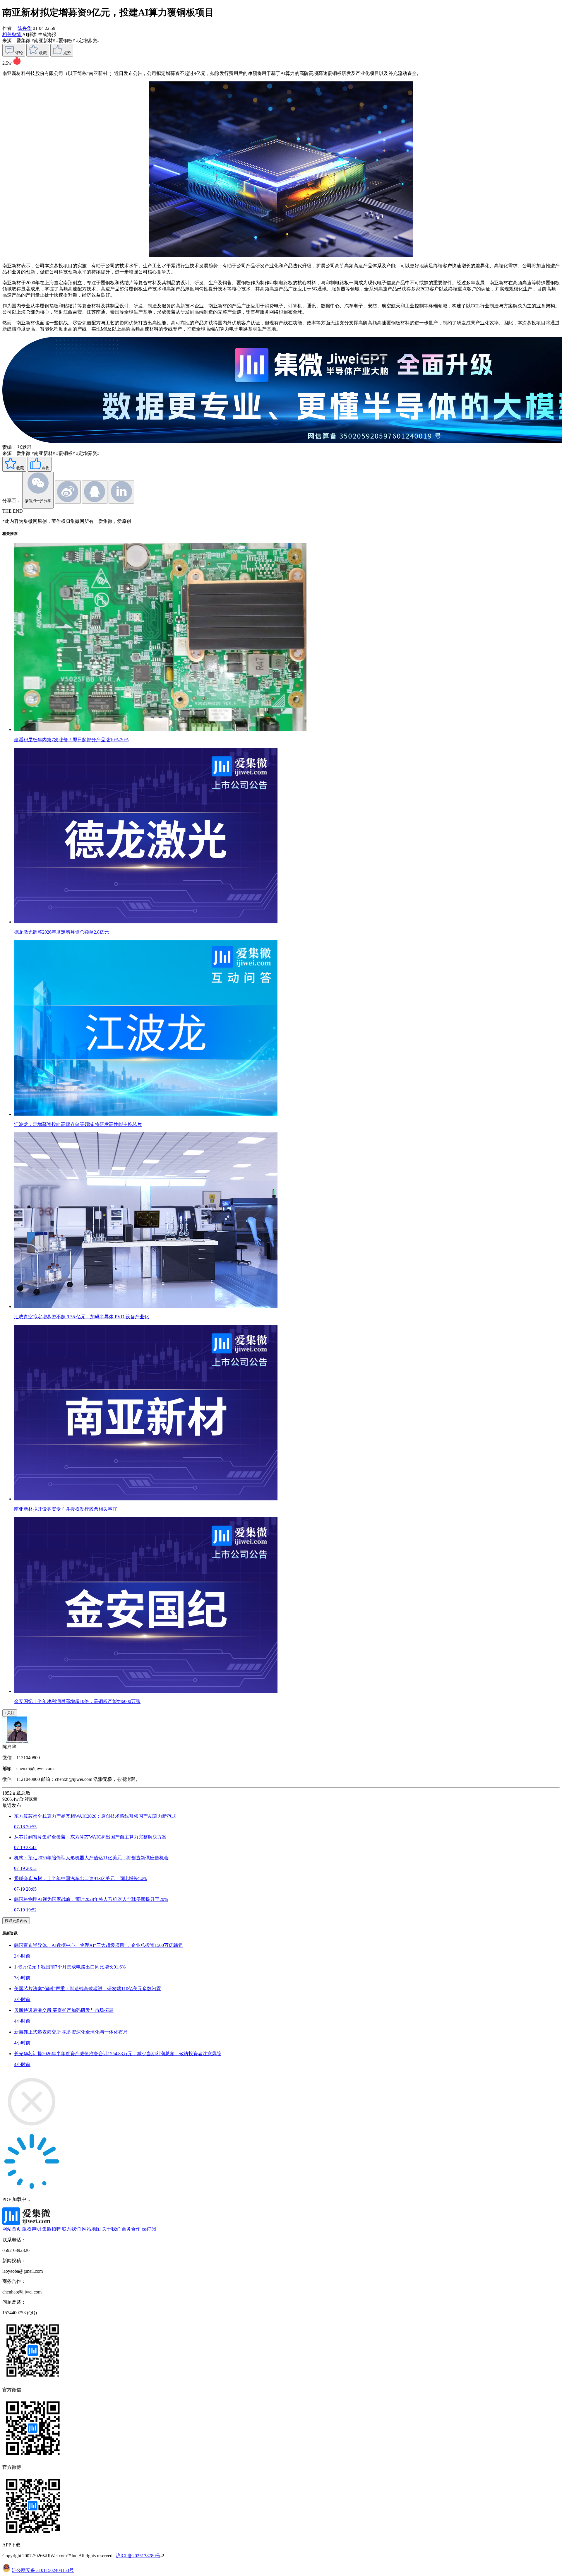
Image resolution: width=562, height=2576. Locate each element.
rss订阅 (149, 2229)
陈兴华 (25, 28)
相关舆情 (12, 34)
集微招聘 (52, 2229)
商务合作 (131, 2229)
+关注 (10, 1713)
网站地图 (91, 2229)
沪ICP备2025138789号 (138, 2556)
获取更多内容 (16, 1921)
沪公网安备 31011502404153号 (43, 2570)
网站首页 (12, 2229)
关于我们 (111, 2229)
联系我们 (71, 2229)
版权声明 (32, 2229)
